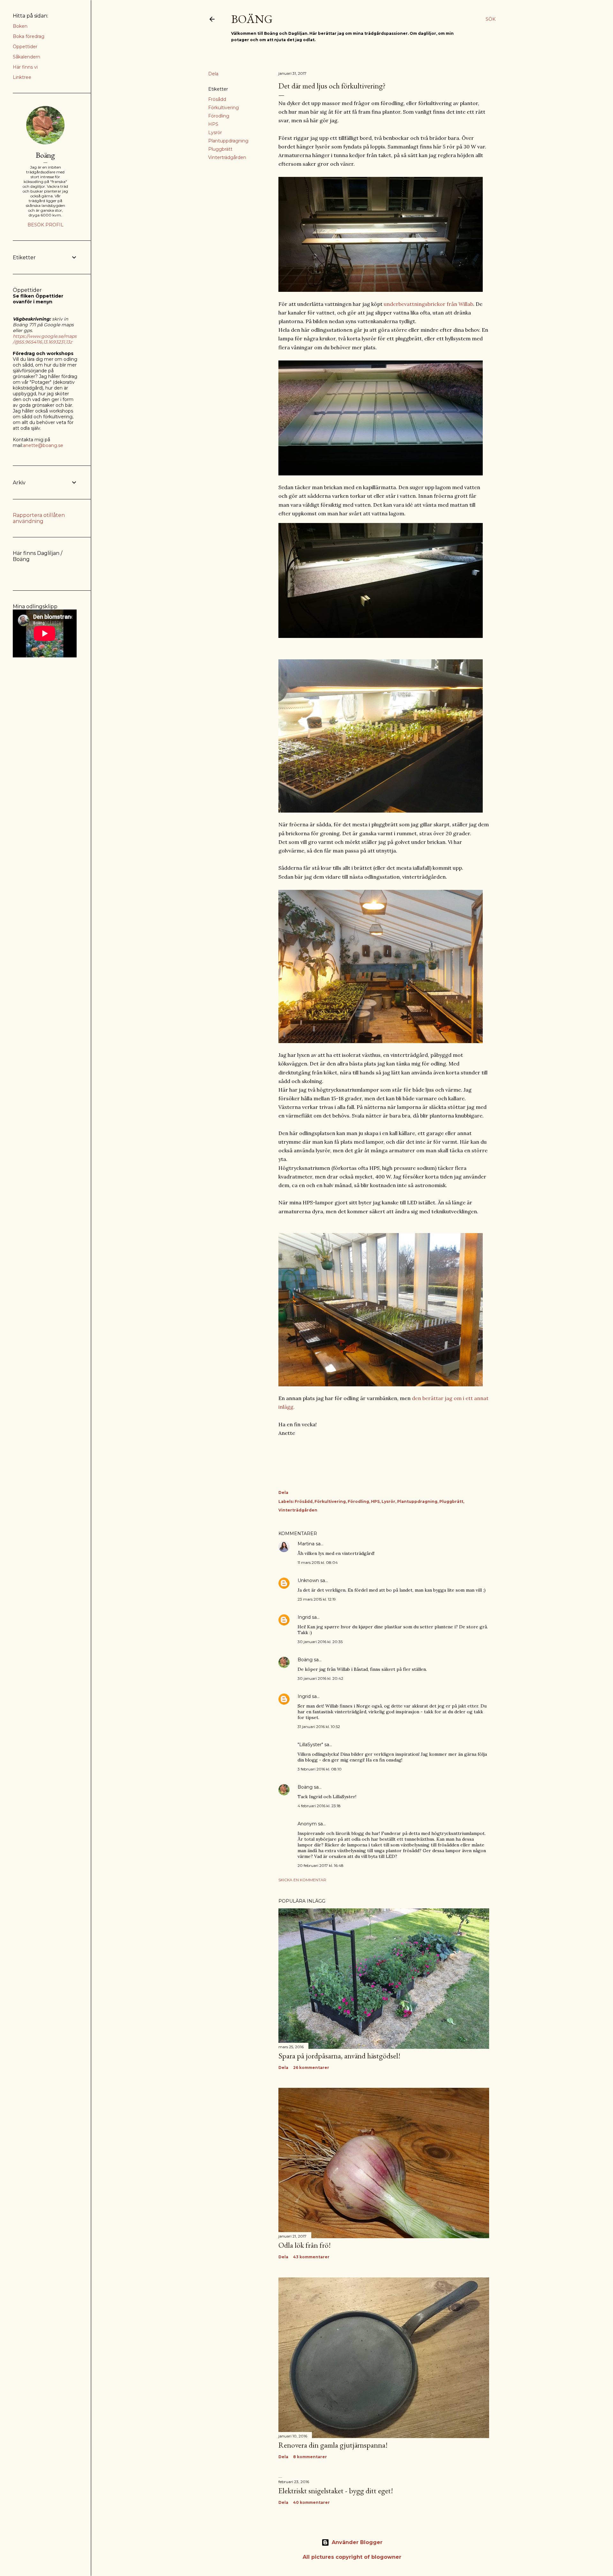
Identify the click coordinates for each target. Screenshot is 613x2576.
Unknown (308, 1580)
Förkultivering (223, 108)
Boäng (252, 19)
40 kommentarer (311, 2502)
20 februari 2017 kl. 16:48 (321, 1865)
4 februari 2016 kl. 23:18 (319, 1806)
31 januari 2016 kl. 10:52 (319, 1727)
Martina (306, 1544)
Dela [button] (213, 74)
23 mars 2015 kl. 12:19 (317, 1599)
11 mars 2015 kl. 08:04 (318, 1562)
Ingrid (304, 1617)
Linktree (22, 77)
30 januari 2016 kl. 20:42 (320, 1678)
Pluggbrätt (220, 149)
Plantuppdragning (228, 141)
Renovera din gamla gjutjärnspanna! (333, 2445)
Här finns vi (25, 67)
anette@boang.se (43, 445)
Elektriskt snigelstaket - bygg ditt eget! (336, 2491)
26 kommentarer (311, 2068)
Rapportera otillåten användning (39, 518)
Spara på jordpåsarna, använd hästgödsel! (339, 2056)
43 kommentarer (311, 2257)
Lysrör (215, 133)
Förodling (219, 116)
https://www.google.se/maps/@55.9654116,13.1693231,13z (45, 339)
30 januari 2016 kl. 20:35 (320, 1642)
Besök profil (45, 225)
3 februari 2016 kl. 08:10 (320, 1769)
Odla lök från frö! (305, 2245)
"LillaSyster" (310, 1745)
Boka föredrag (29, 36)
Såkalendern (26, 57)
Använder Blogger (357, 2542)
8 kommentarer (310, 2457)
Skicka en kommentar (302, 1880)
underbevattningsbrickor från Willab (428, 304)
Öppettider (25, 47)
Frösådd (217, 99)
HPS (213, 124)
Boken (20, 26)
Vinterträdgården (227, 157)
